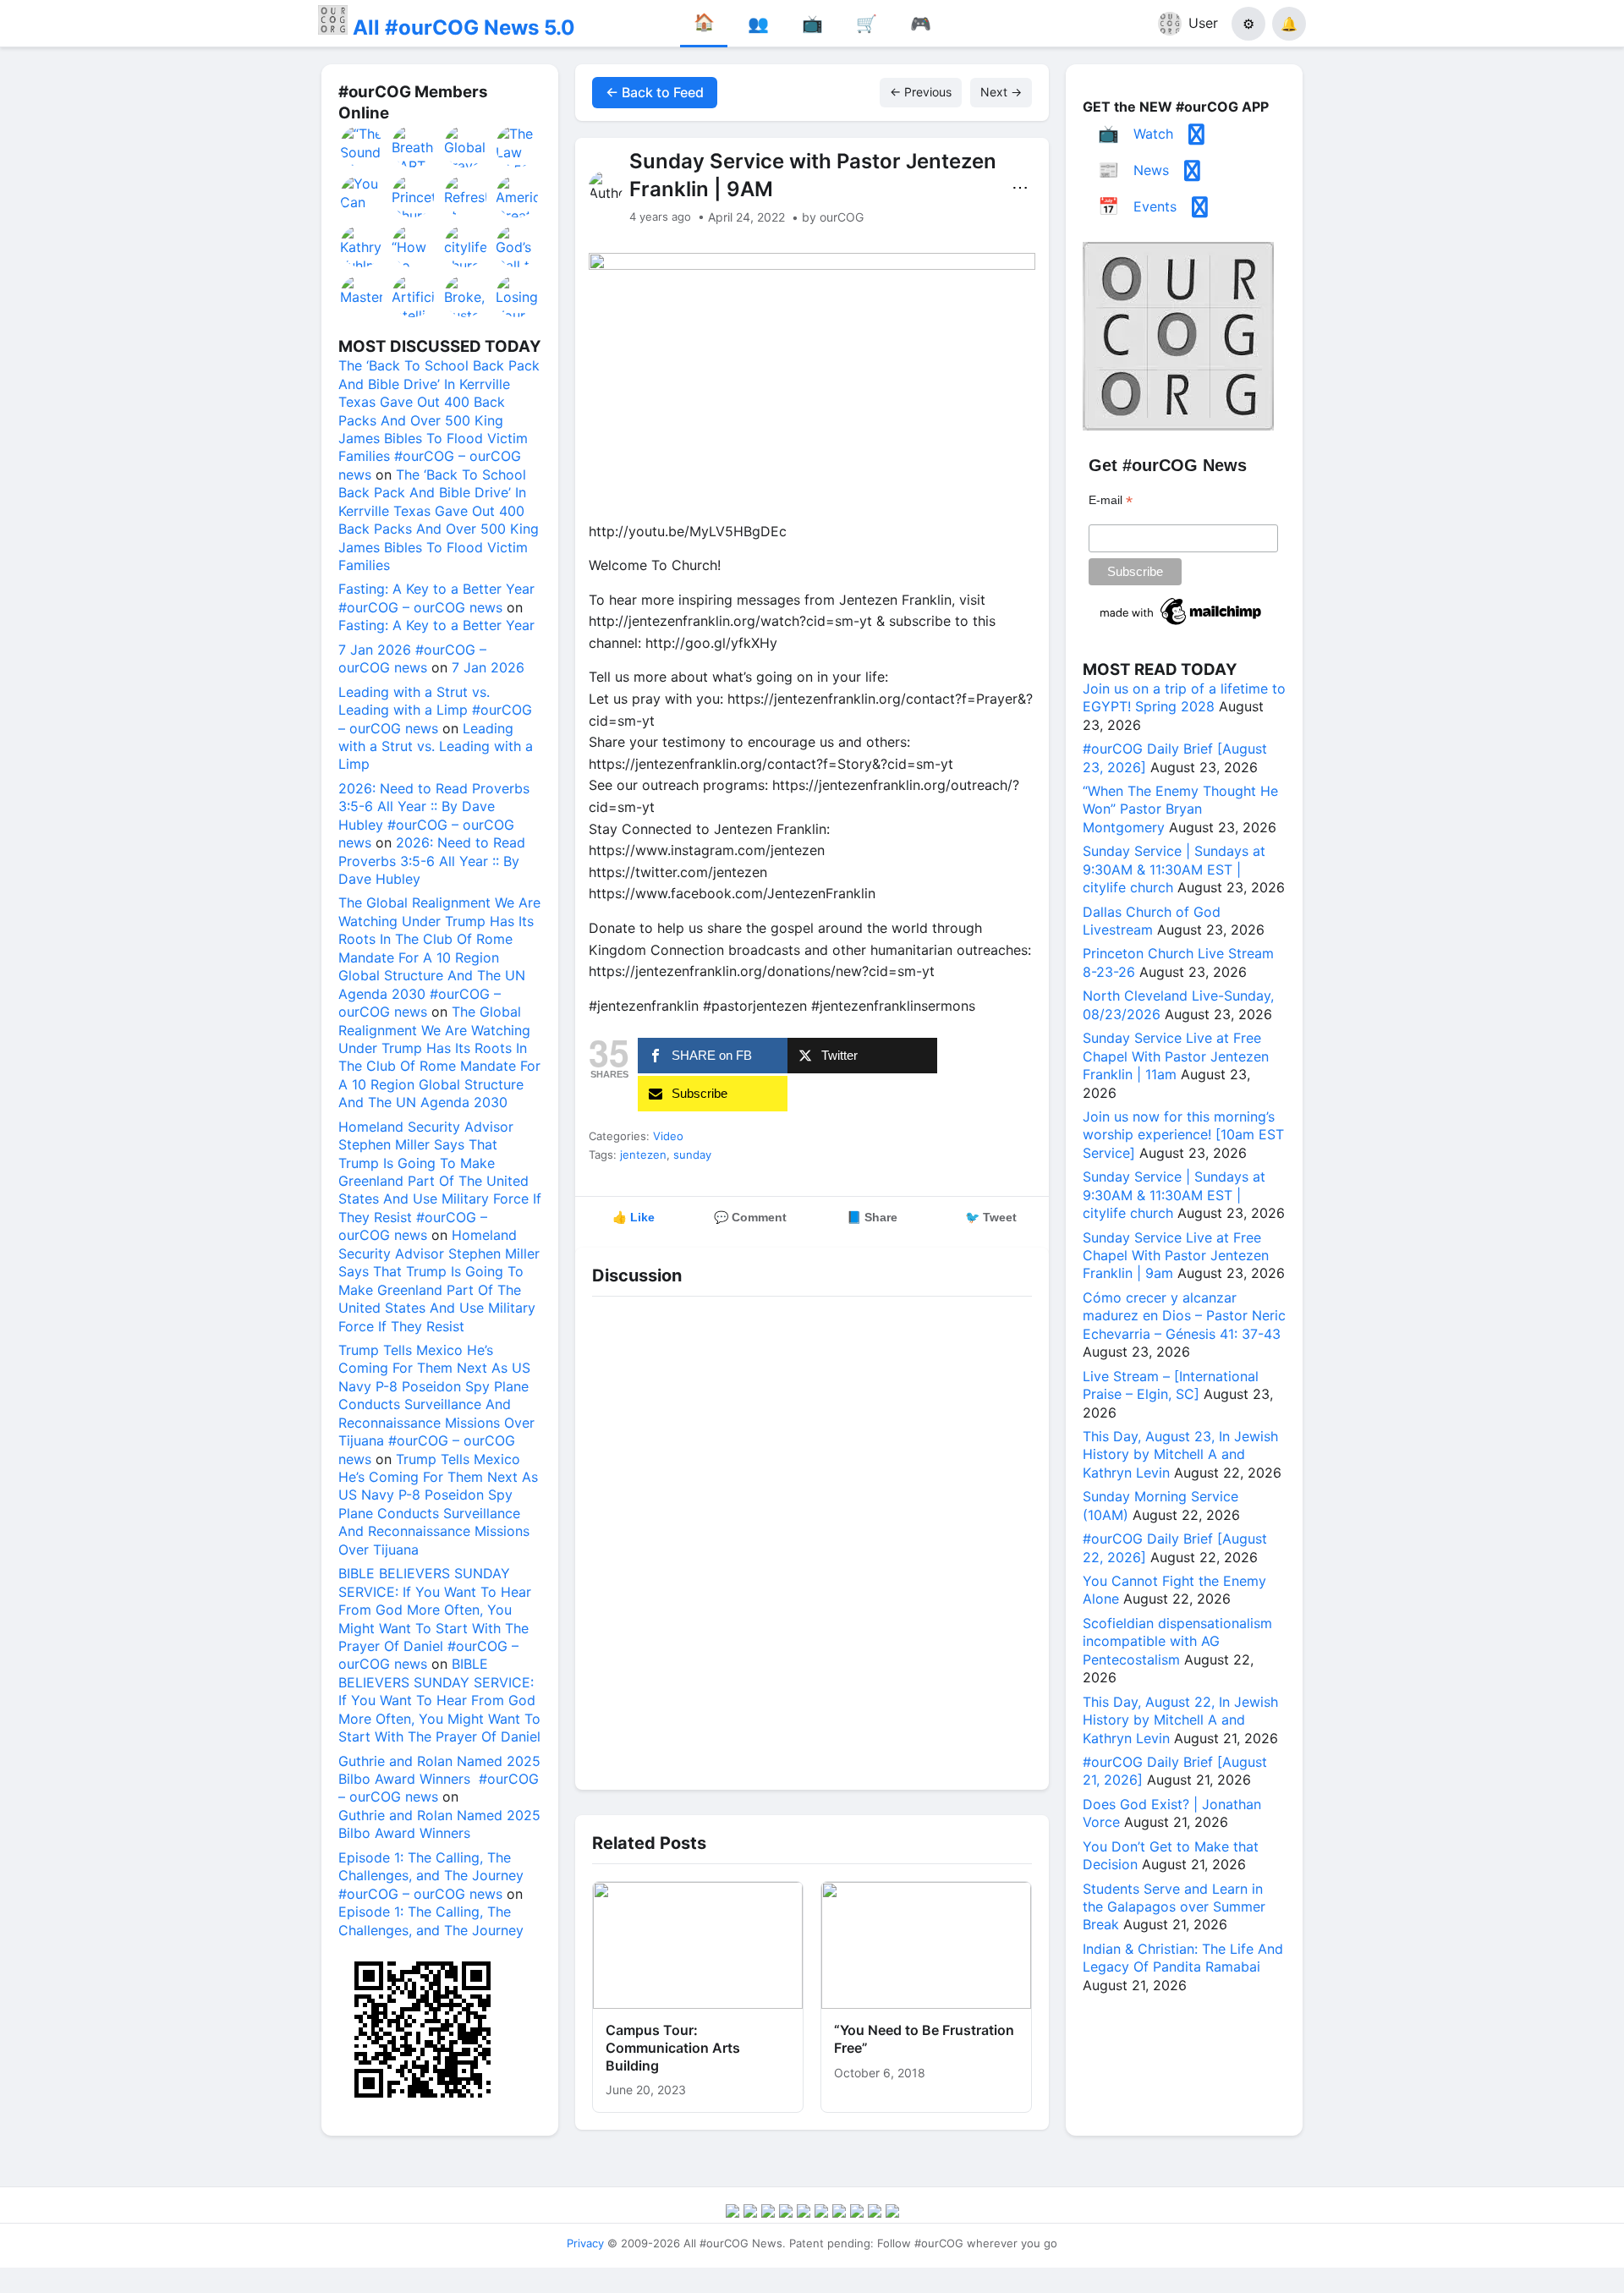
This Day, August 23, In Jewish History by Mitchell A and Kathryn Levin (1180, 1454)
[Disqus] (812, 1539)
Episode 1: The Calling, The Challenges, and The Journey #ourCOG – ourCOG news (431, 1876)
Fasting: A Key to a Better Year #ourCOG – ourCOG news (436, 598)
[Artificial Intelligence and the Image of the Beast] (414, 296)
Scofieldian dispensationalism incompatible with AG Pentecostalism (1177, 1641)
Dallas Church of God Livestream (1152, 921)
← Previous (921, 92)
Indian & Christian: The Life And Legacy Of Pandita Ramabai (1183, 1958)
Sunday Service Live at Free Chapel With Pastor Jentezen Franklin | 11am (1176, 1056)
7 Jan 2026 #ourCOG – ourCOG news (412, 658)
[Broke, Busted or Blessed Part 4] (466, 296)
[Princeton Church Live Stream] (414, 196)
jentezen (643, 1155)
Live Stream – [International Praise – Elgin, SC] (1171, 1385)
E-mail (1111, 500)
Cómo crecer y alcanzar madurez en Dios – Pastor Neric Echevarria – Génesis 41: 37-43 (1184, 1316)
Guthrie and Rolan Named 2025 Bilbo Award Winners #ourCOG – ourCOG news (439, 1779)
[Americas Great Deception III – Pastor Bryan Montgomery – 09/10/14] (518, 196)
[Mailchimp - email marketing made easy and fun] (1182, 625)
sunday (692, 1155)
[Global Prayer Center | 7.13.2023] (466, 146)
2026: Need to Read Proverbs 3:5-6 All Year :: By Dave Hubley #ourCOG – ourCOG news (434, 815)
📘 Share (872, 1217)
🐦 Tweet (991, 1217)
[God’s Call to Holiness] (518, 246)
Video (668, 1136)
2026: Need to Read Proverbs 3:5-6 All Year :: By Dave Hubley (432, 861)
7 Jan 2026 (488, 667)
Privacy (585, 2243)
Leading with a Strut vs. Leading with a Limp (436, 746)
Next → (1001, 92)
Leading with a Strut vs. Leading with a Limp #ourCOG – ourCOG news (435, 710)
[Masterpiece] (362, 296)
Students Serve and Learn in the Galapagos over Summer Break (1174, 1907)
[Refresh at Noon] (466, 196)
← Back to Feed (655, 92)
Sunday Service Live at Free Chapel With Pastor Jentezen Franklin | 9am (1176, 1256)
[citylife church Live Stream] (466, 246)
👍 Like (634, 1217)
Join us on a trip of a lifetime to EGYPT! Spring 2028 (1184, 697)
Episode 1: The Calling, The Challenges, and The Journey (431, 1920)
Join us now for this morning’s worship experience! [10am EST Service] (1183, 1135)
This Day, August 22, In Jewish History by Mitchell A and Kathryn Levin (1180, 1720)
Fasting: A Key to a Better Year (436, 625)
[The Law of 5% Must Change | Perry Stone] (518, 146)
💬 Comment (750, 1217)
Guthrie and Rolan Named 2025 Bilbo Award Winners (439, 1824)
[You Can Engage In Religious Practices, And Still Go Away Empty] (362, 196)
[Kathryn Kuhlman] (362, 246)
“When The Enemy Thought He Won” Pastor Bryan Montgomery (1180, 809)
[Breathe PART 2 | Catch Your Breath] (414, 146)
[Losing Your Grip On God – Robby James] (518, 296)
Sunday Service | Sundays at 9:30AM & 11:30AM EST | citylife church (1174, 869)
